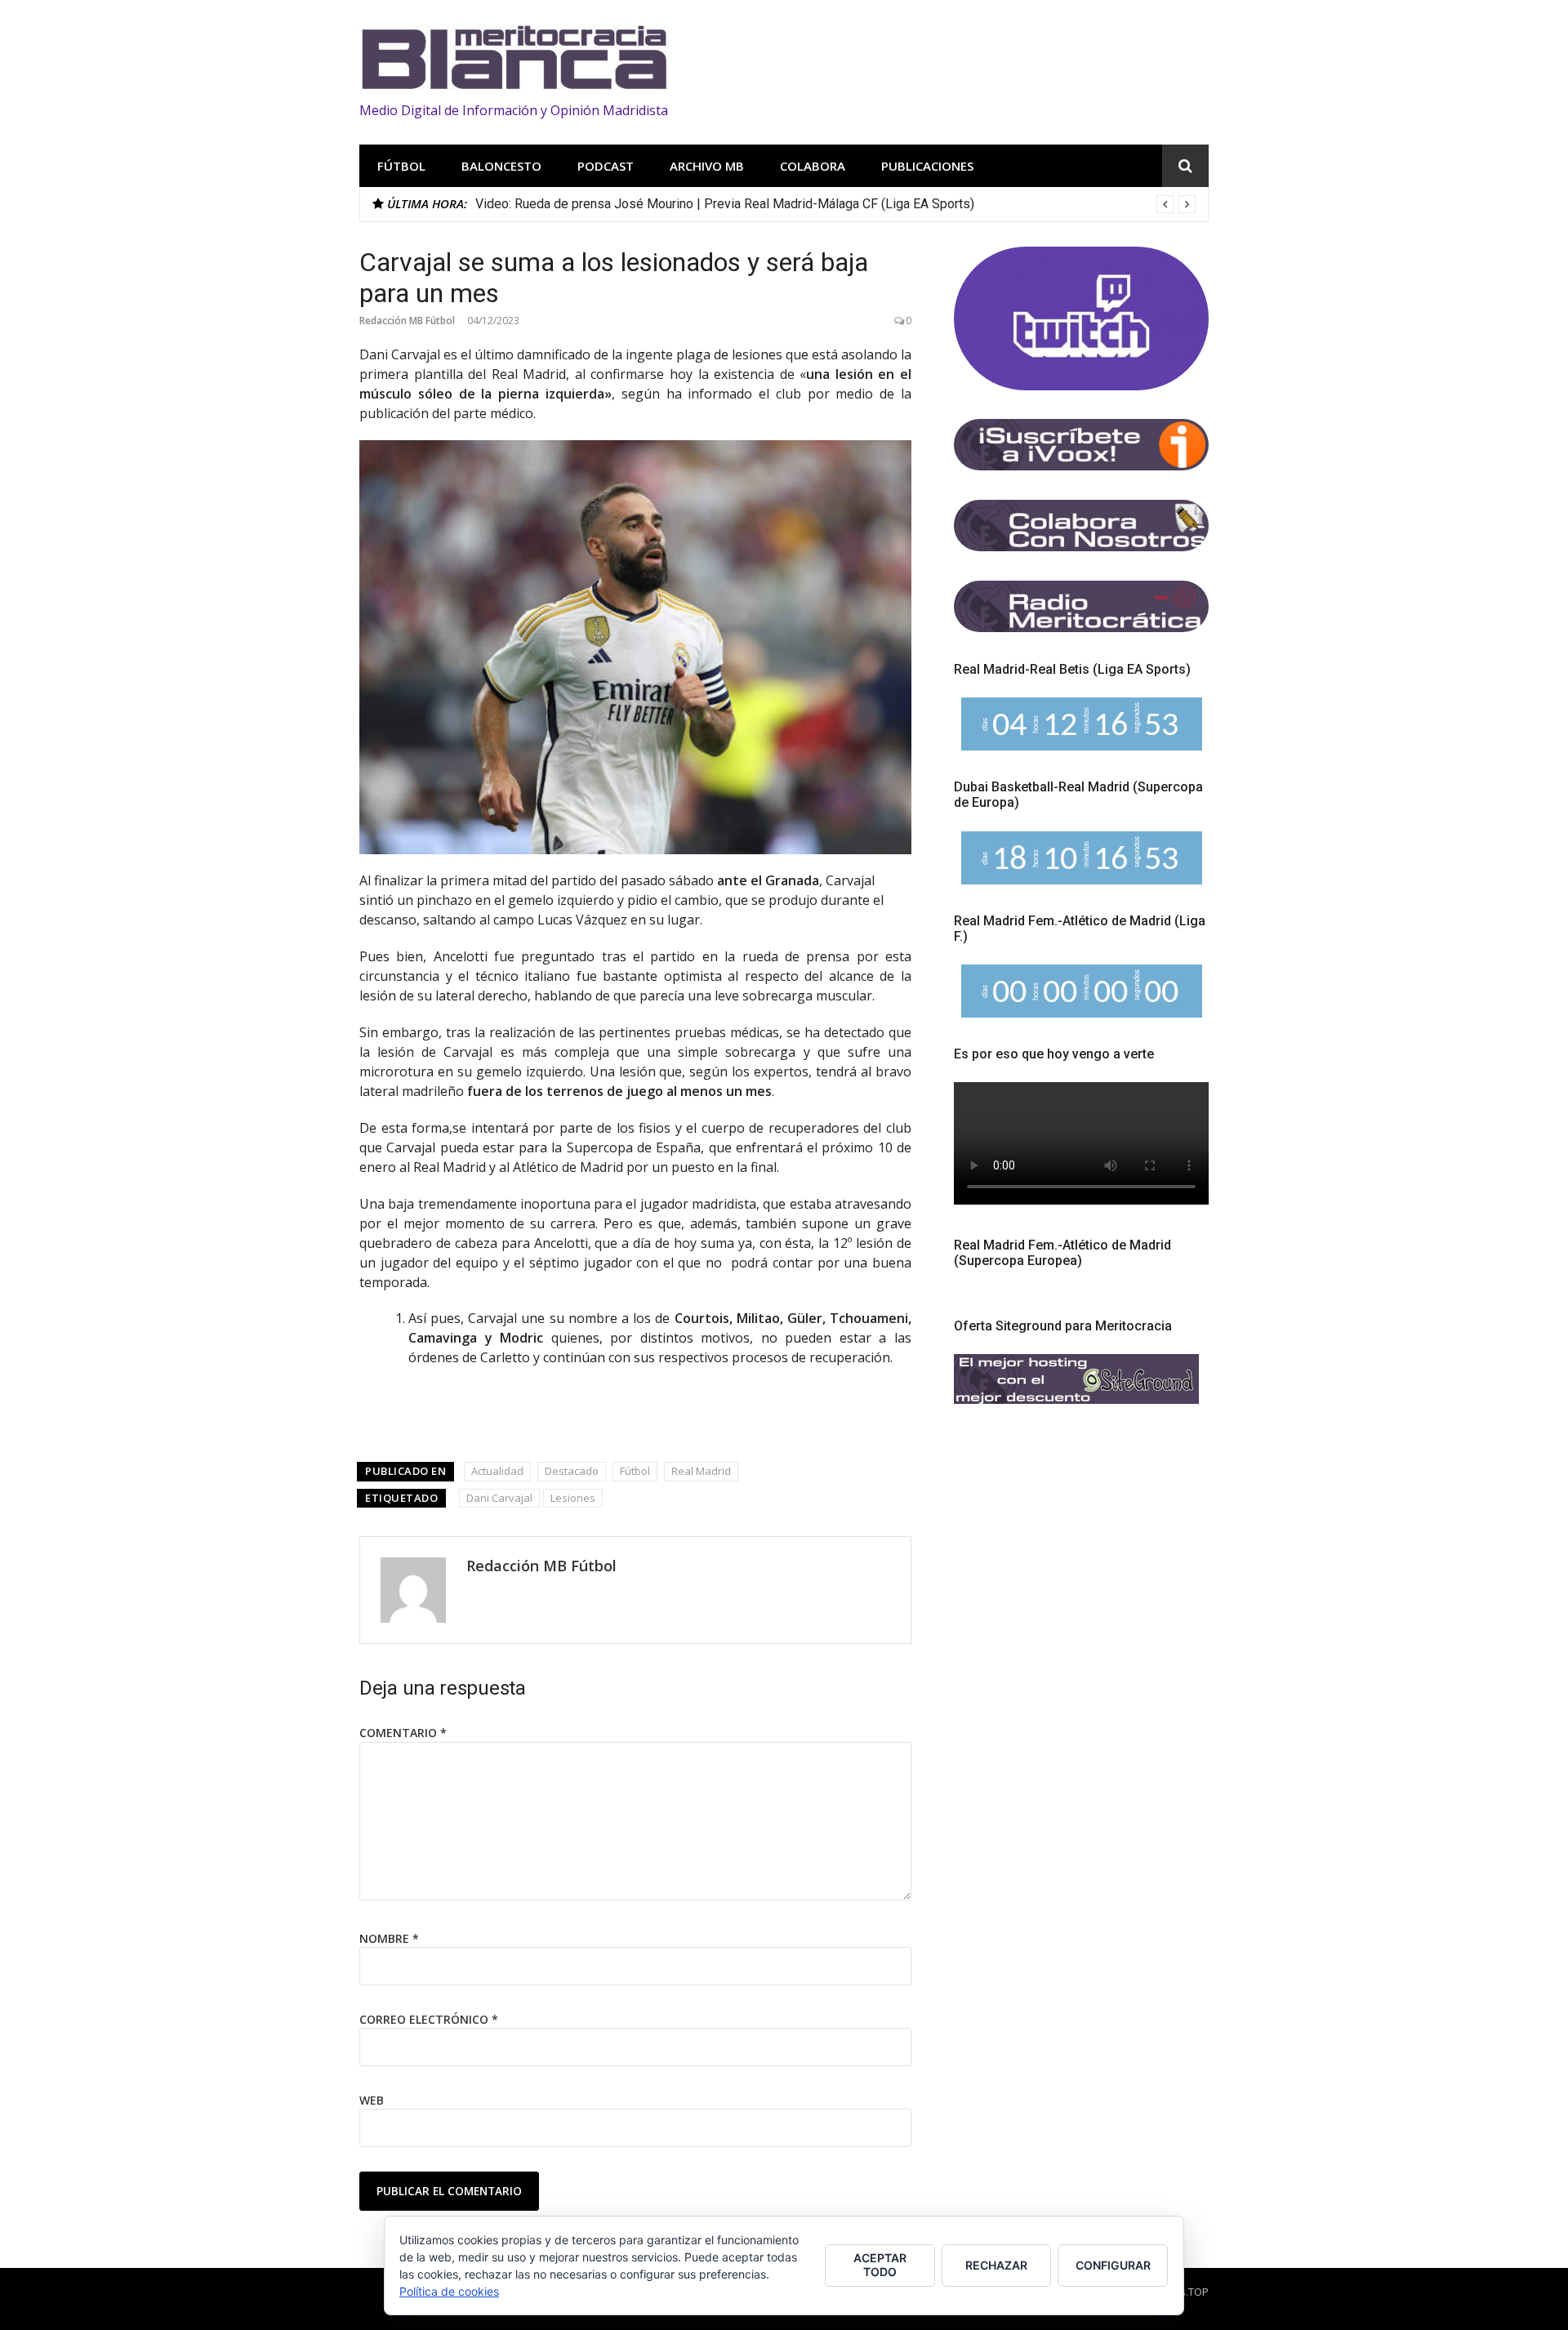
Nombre (389, 1938)
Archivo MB (707, 166)
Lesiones (573, 1498)
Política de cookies (449, 2291)
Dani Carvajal (499, 1498)
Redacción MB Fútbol (407, 321)
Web (372, 2100)
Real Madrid (701, 1471)
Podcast (606, 166)
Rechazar (996, 2265)
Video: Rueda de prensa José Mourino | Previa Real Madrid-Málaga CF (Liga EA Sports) (725, 204)
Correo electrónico (429, 2019)
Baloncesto (501, 166)
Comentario (403, 1733)
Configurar (1113, 2265)
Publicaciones (927, 166)
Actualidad (497, 1471)
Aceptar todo (880, 2265)
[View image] (635, 647)
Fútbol (401, 166)
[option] (835, 204)
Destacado (572, 1471)
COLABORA (813, 166)
